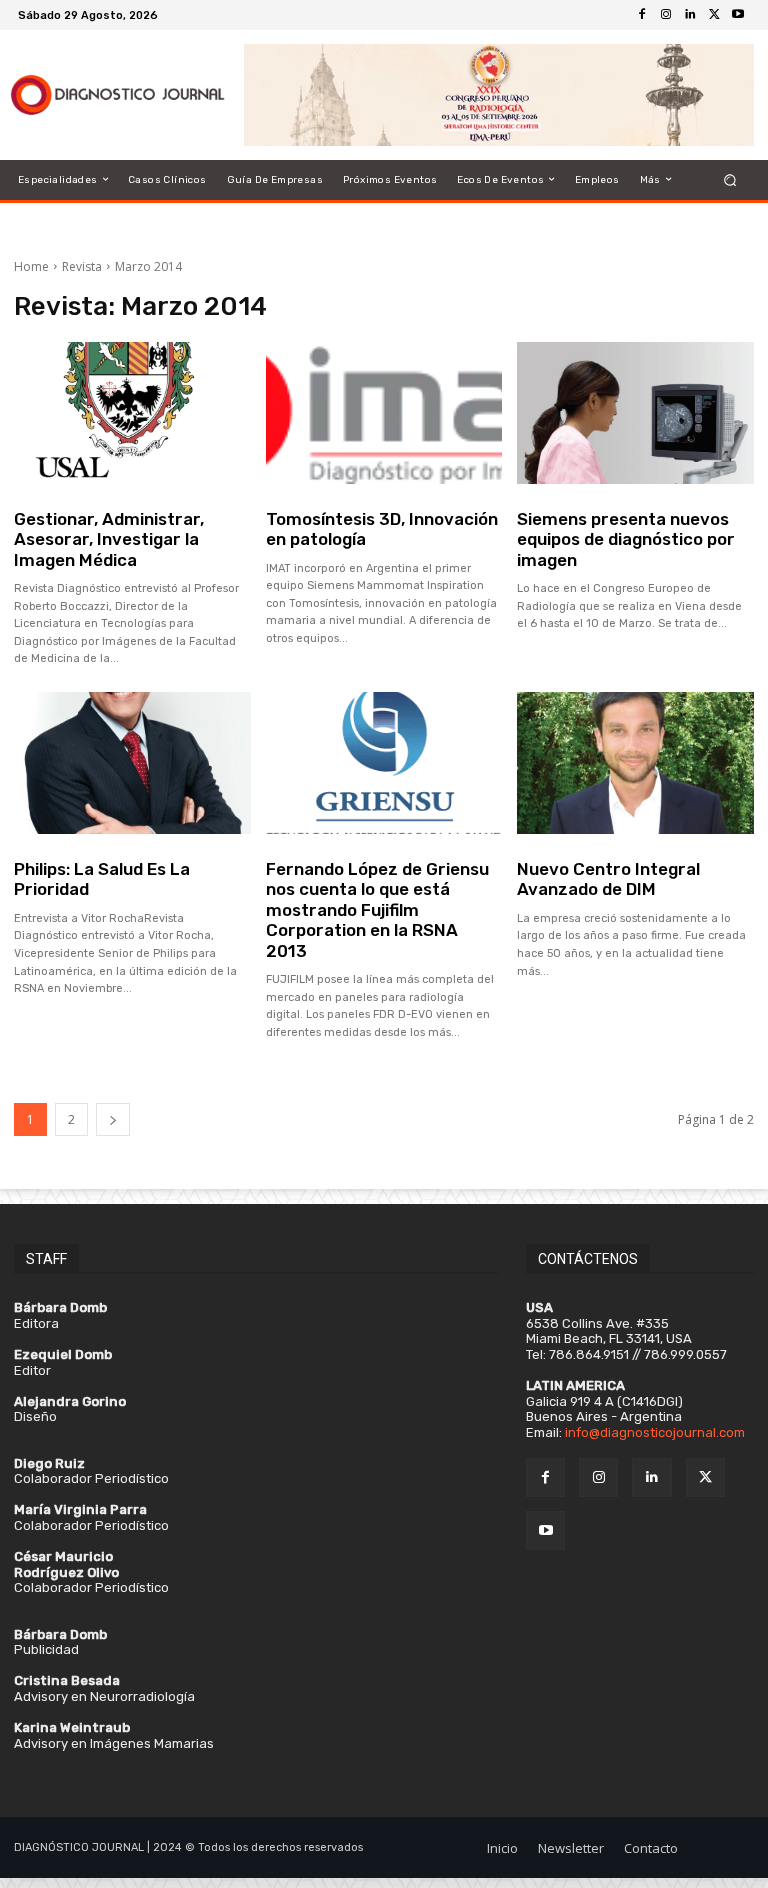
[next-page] (113, 1119)
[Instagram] (666, 15)
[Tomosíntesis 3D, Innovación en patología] (384, 413)
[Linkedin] (690, 15)
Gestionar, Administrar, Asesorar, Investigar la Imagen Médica (109, 539)
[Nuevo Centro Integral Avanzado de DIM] (635, 763)
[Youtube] (738, 15)
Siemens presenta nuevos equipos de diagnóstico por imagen (626, 539)
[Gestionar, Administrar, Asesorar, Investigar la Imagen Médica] (132, 413)
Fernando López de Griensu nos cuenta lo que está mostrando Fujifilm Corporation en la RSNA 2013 (377, 910)
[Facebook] (642, 15)
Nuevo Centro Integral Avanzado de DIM (608, 879)
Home (31, 266)
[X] (714, 15)
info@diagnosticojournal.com (655, 1432)
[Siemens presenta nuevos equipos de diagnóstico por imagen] (635, 413)
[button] (730, 179)
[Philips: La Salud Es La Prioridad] (132, 763)
